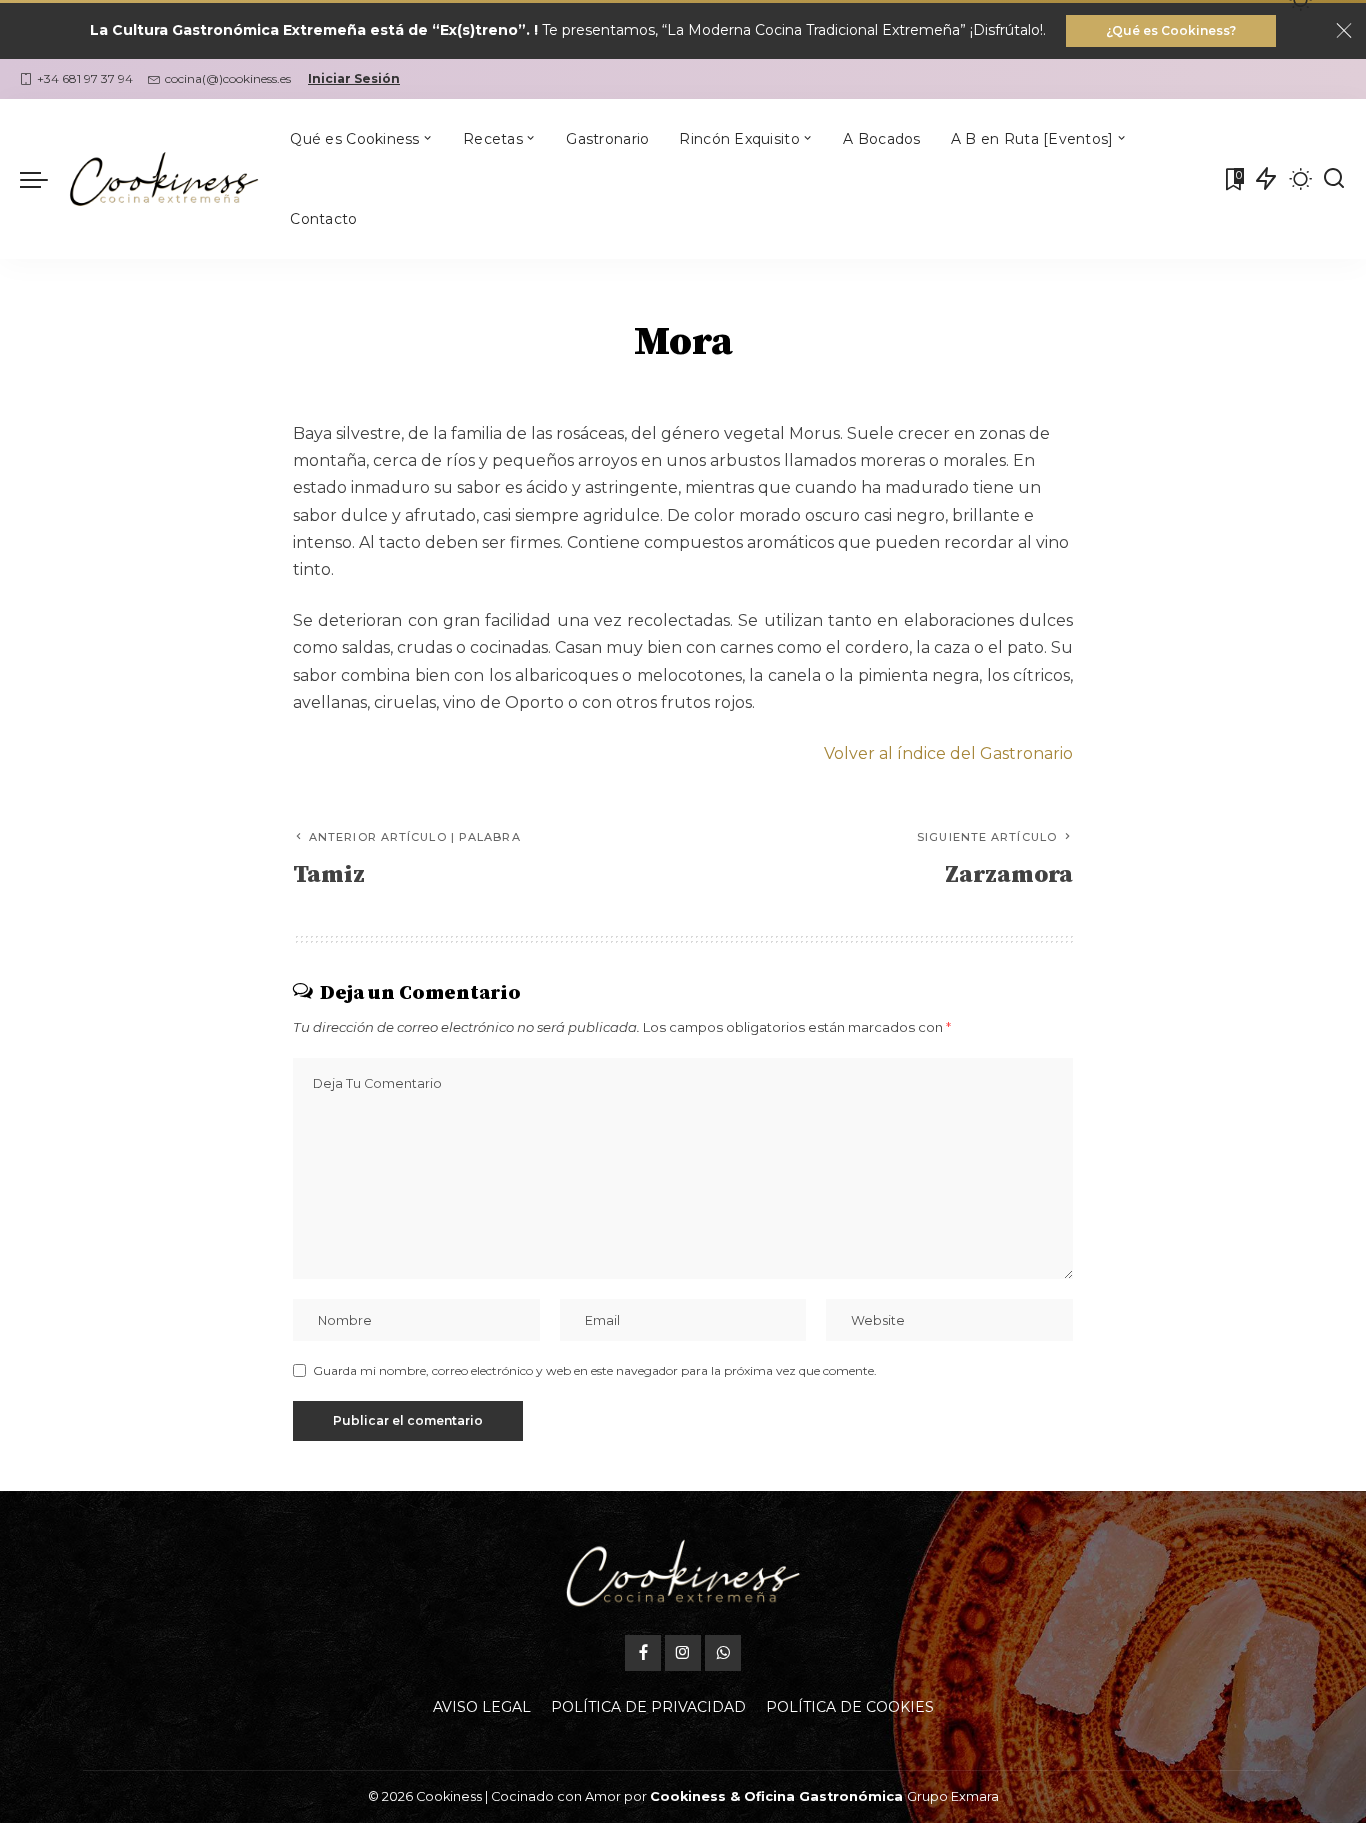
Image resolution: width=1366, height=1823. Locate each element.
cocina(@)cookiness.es (228, 78)
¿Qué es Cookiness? (1171, 30)
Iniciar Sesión (354, 78)
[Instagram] (683, 1653)
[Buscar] (1334, 179)
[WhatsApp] (723, 1653)
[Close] (1344, 31)
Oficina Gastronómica (823, 1796)
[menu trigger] (44, 179)
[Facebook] (643, 1653)
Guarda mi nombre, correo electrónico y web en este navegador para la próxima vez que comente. (595, 1370)
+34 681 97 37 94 (85, 78)
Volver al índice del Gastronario (948, 753)
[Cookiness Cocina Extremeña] (164, 179)
